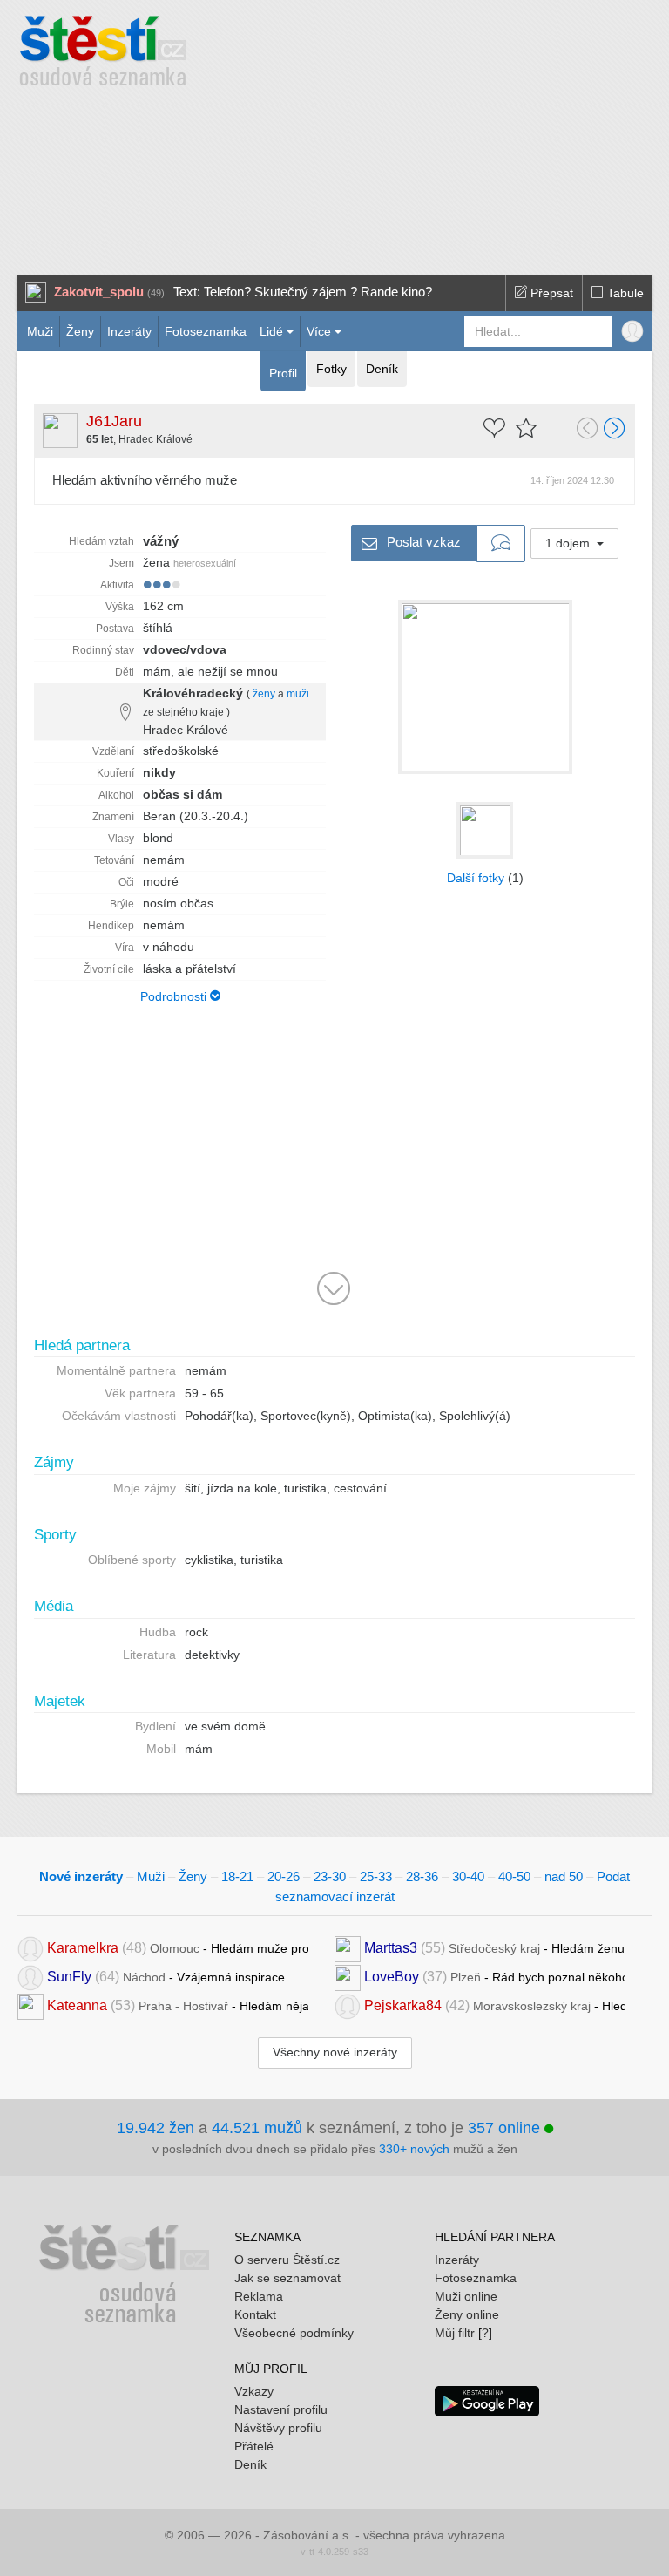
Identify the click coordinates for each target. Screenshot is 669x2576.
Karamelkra (83, 1948)
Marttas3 (391, 1948)
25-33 (376, 1876)
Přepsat (550, 293)
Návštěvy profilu (278, 2428)
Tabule (624, 293)
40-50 (514, 1876)
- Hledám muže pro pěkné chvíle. (178, 1948)
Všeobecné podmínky (294, 2333)
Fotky (331, 369)
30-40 (468, 1876)
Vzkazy (254, 2391)
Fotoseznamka (206, 331)
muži (298, 694)
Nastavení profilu (281, 2409)
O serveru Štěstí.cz (287, 2260)
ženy (264, 694)
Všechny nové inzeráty (335, 2052)
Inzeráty (129, 331)
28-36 (422, 1876)
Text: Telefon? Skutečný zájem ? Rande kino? (303, 292)
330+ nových (414, 2149)
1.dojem (569, 543)
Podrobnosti (175, 996)
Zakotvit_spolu (99, 292)
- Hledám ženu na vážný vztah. (495, 1948)
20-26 (284, 1876)
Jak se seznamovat (287, 2278)
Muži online (466, 2296)
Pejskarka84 (403, 2005)
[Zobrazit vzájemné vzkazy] (501, 544)
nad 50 (564, 1876)
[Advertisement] (448, 131)
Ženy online (467, 2314)
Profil (283, 373)
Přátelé (254, 2446)
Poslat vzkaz (422, 541)
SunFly (69, 1977)
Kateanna (77, 2005)
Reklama (259, 2296)
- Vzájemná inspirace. (168, 1977)
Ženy (80, 331)
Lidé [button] (271, 331)
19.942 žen (155, 2128)
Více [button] (319, 331)
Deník (382, 369)
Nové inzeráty (81, 1876)
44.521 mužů (257, 2128)
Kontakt (255, 2314)
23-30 (330, 1876)
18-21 (237, 1876)
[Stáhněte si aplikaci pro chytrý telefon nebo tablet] (487, 2400)
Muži (40, 331)
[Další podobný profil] (615, 430)
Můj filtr (455, 2333)
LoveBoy (392, 1977)
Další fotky (476, 878)
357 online (506, 2128)
